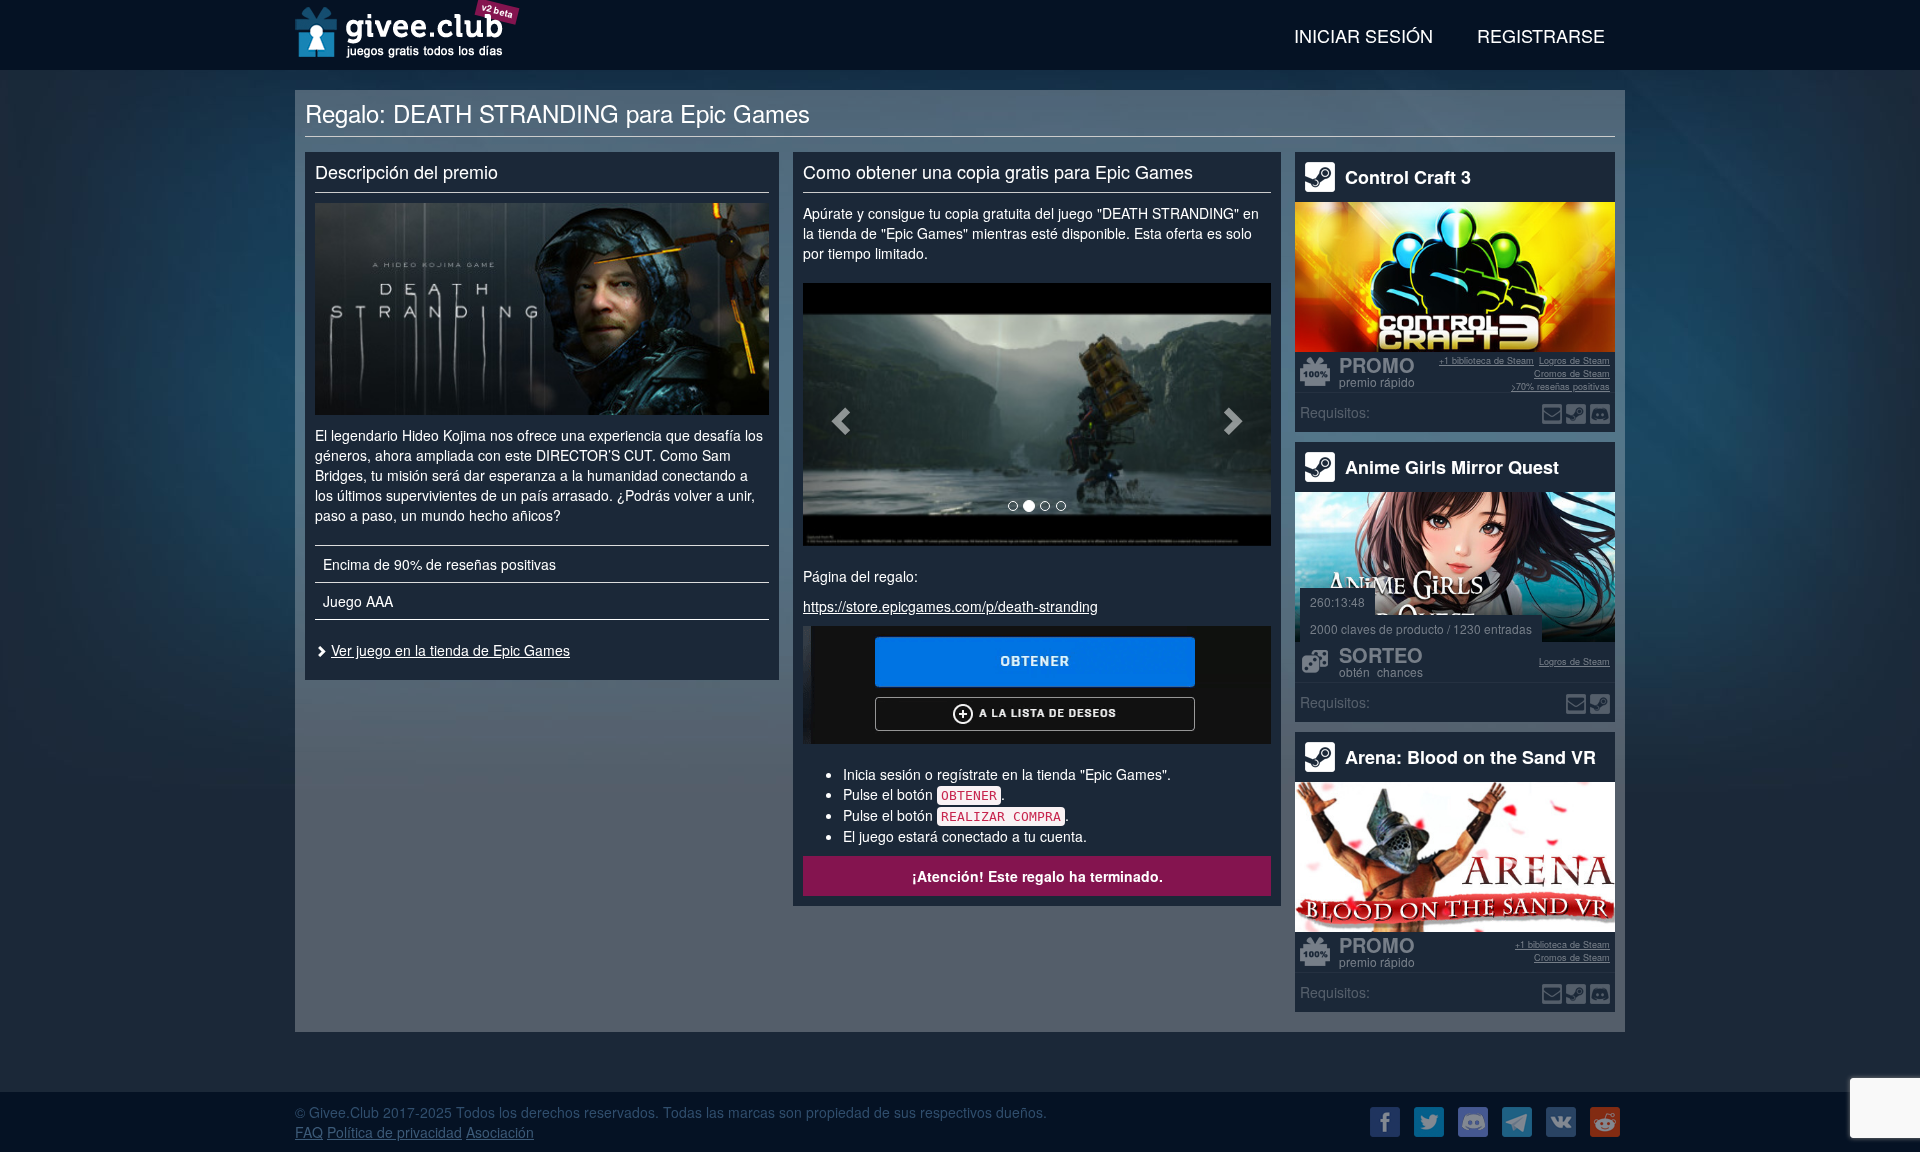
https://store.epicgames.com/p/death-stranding (950, 606)
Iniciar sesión (1363, 35)
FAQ (309, 1132)
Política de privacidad (394, 1132)
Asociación (500, 1132)
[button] (838, 414)
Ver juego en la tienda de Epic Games (450, 650)
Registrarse (1541, 35)
